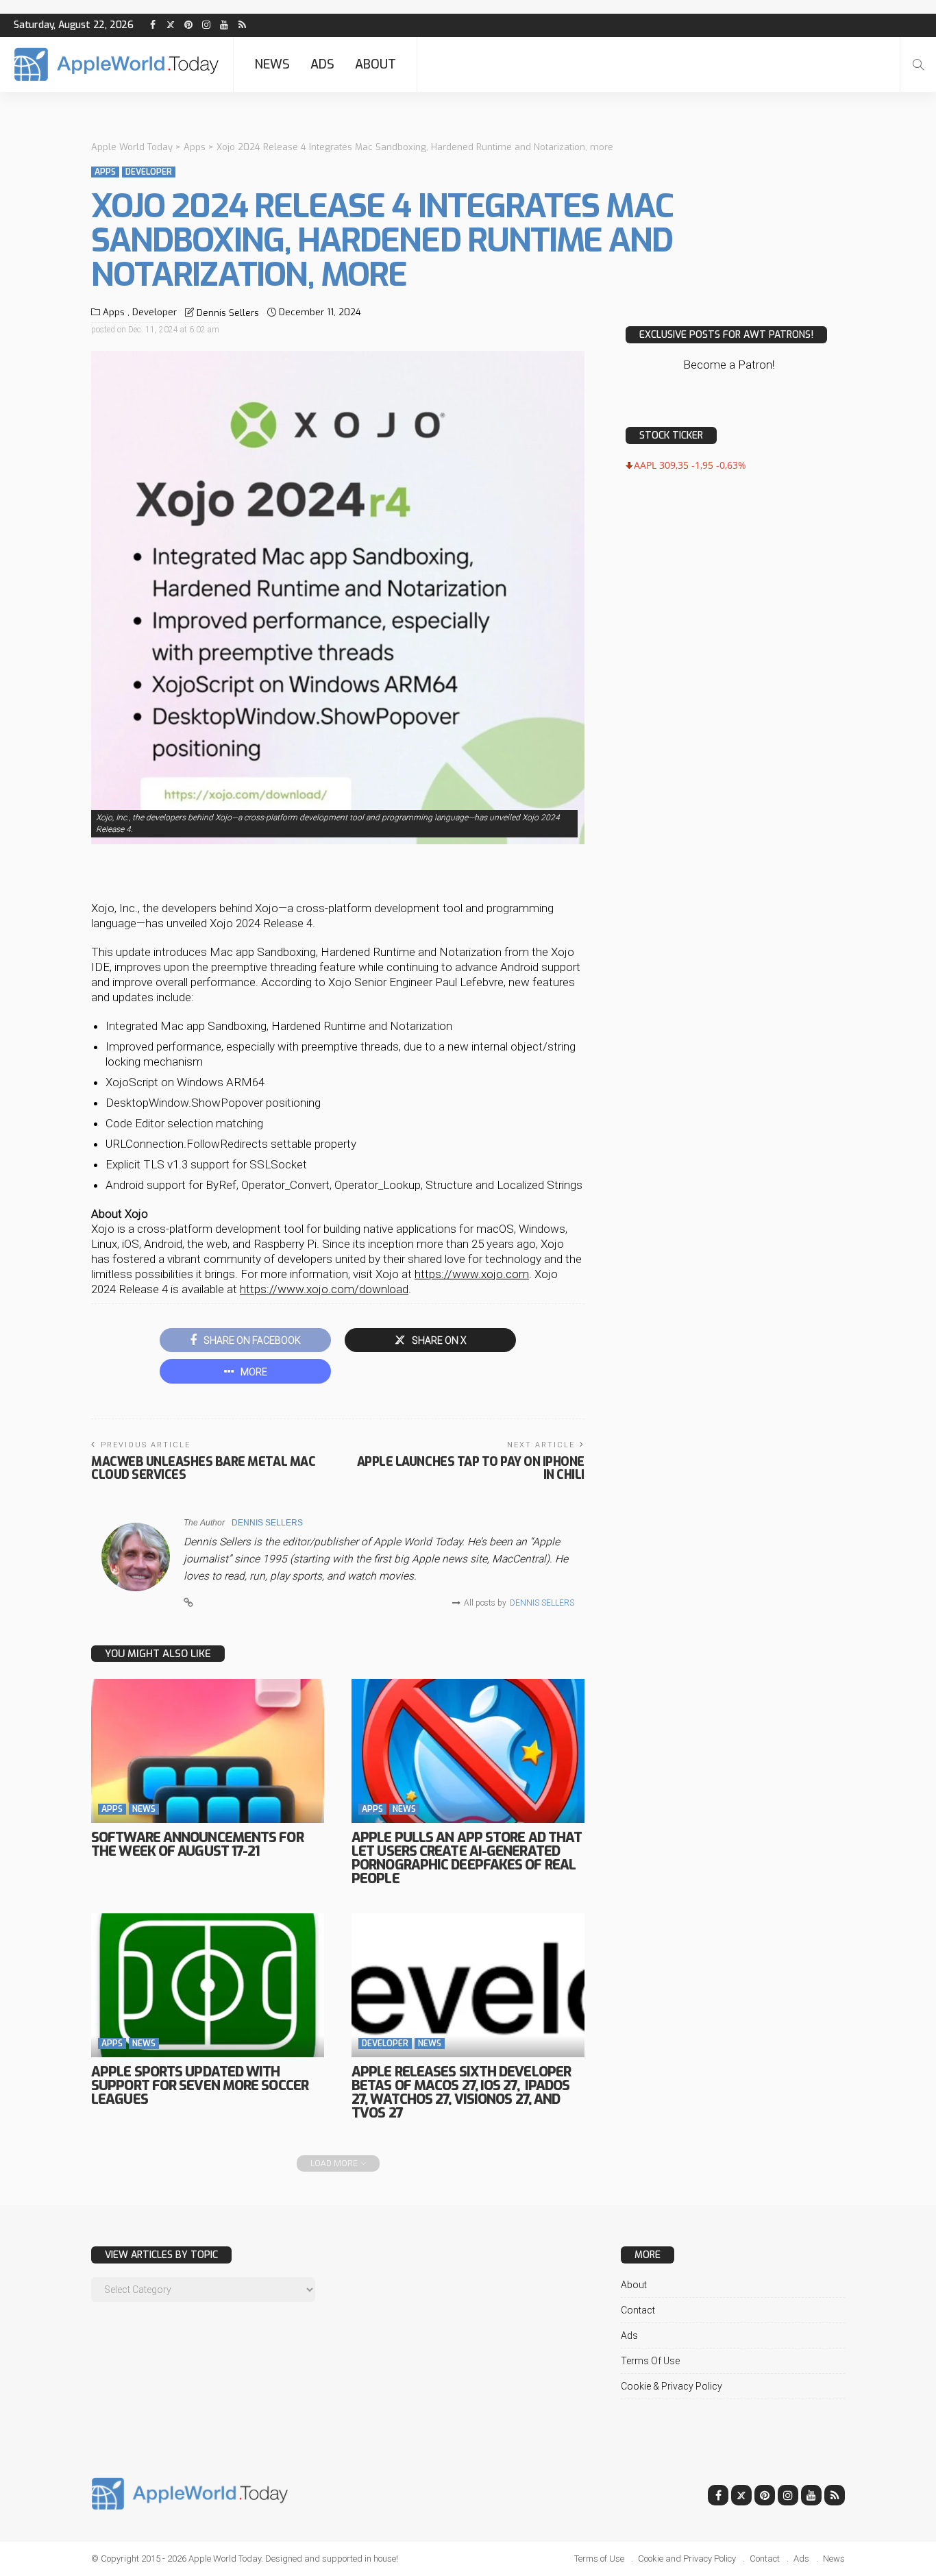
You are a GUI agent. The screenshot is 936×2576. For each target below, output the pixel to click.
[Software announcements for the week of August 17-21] (208, 1751)
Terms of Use (650, 2361)
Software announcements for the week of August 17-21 (197, 1844)
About (375, 64)
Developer (149, 172)
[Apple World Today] (116, 64)
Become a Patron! (729, 365)
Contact (638, 2310)
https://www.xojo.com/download (324, 1289)
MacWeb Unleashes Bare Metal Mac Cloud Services (203, 1468)
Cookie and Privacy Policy (687, 2559)
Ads (322, 64)
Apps (105, 172)
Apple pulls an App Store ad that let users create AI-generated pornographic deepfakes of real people (467, 1858)
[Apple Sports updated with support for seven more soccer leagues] (208, 1985)
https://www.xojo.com (472, 1274)
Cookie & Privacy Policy (672, 2386)
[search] (918, 64)
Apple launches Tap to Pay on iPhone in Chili (471, 1468)
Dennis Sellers (228, 313)
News (272, 64)
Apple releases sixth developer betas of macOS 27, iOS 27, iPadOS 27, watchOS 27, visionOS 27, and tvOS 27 (461, 2093)
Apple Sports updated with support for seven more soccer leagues (200, 2086)
